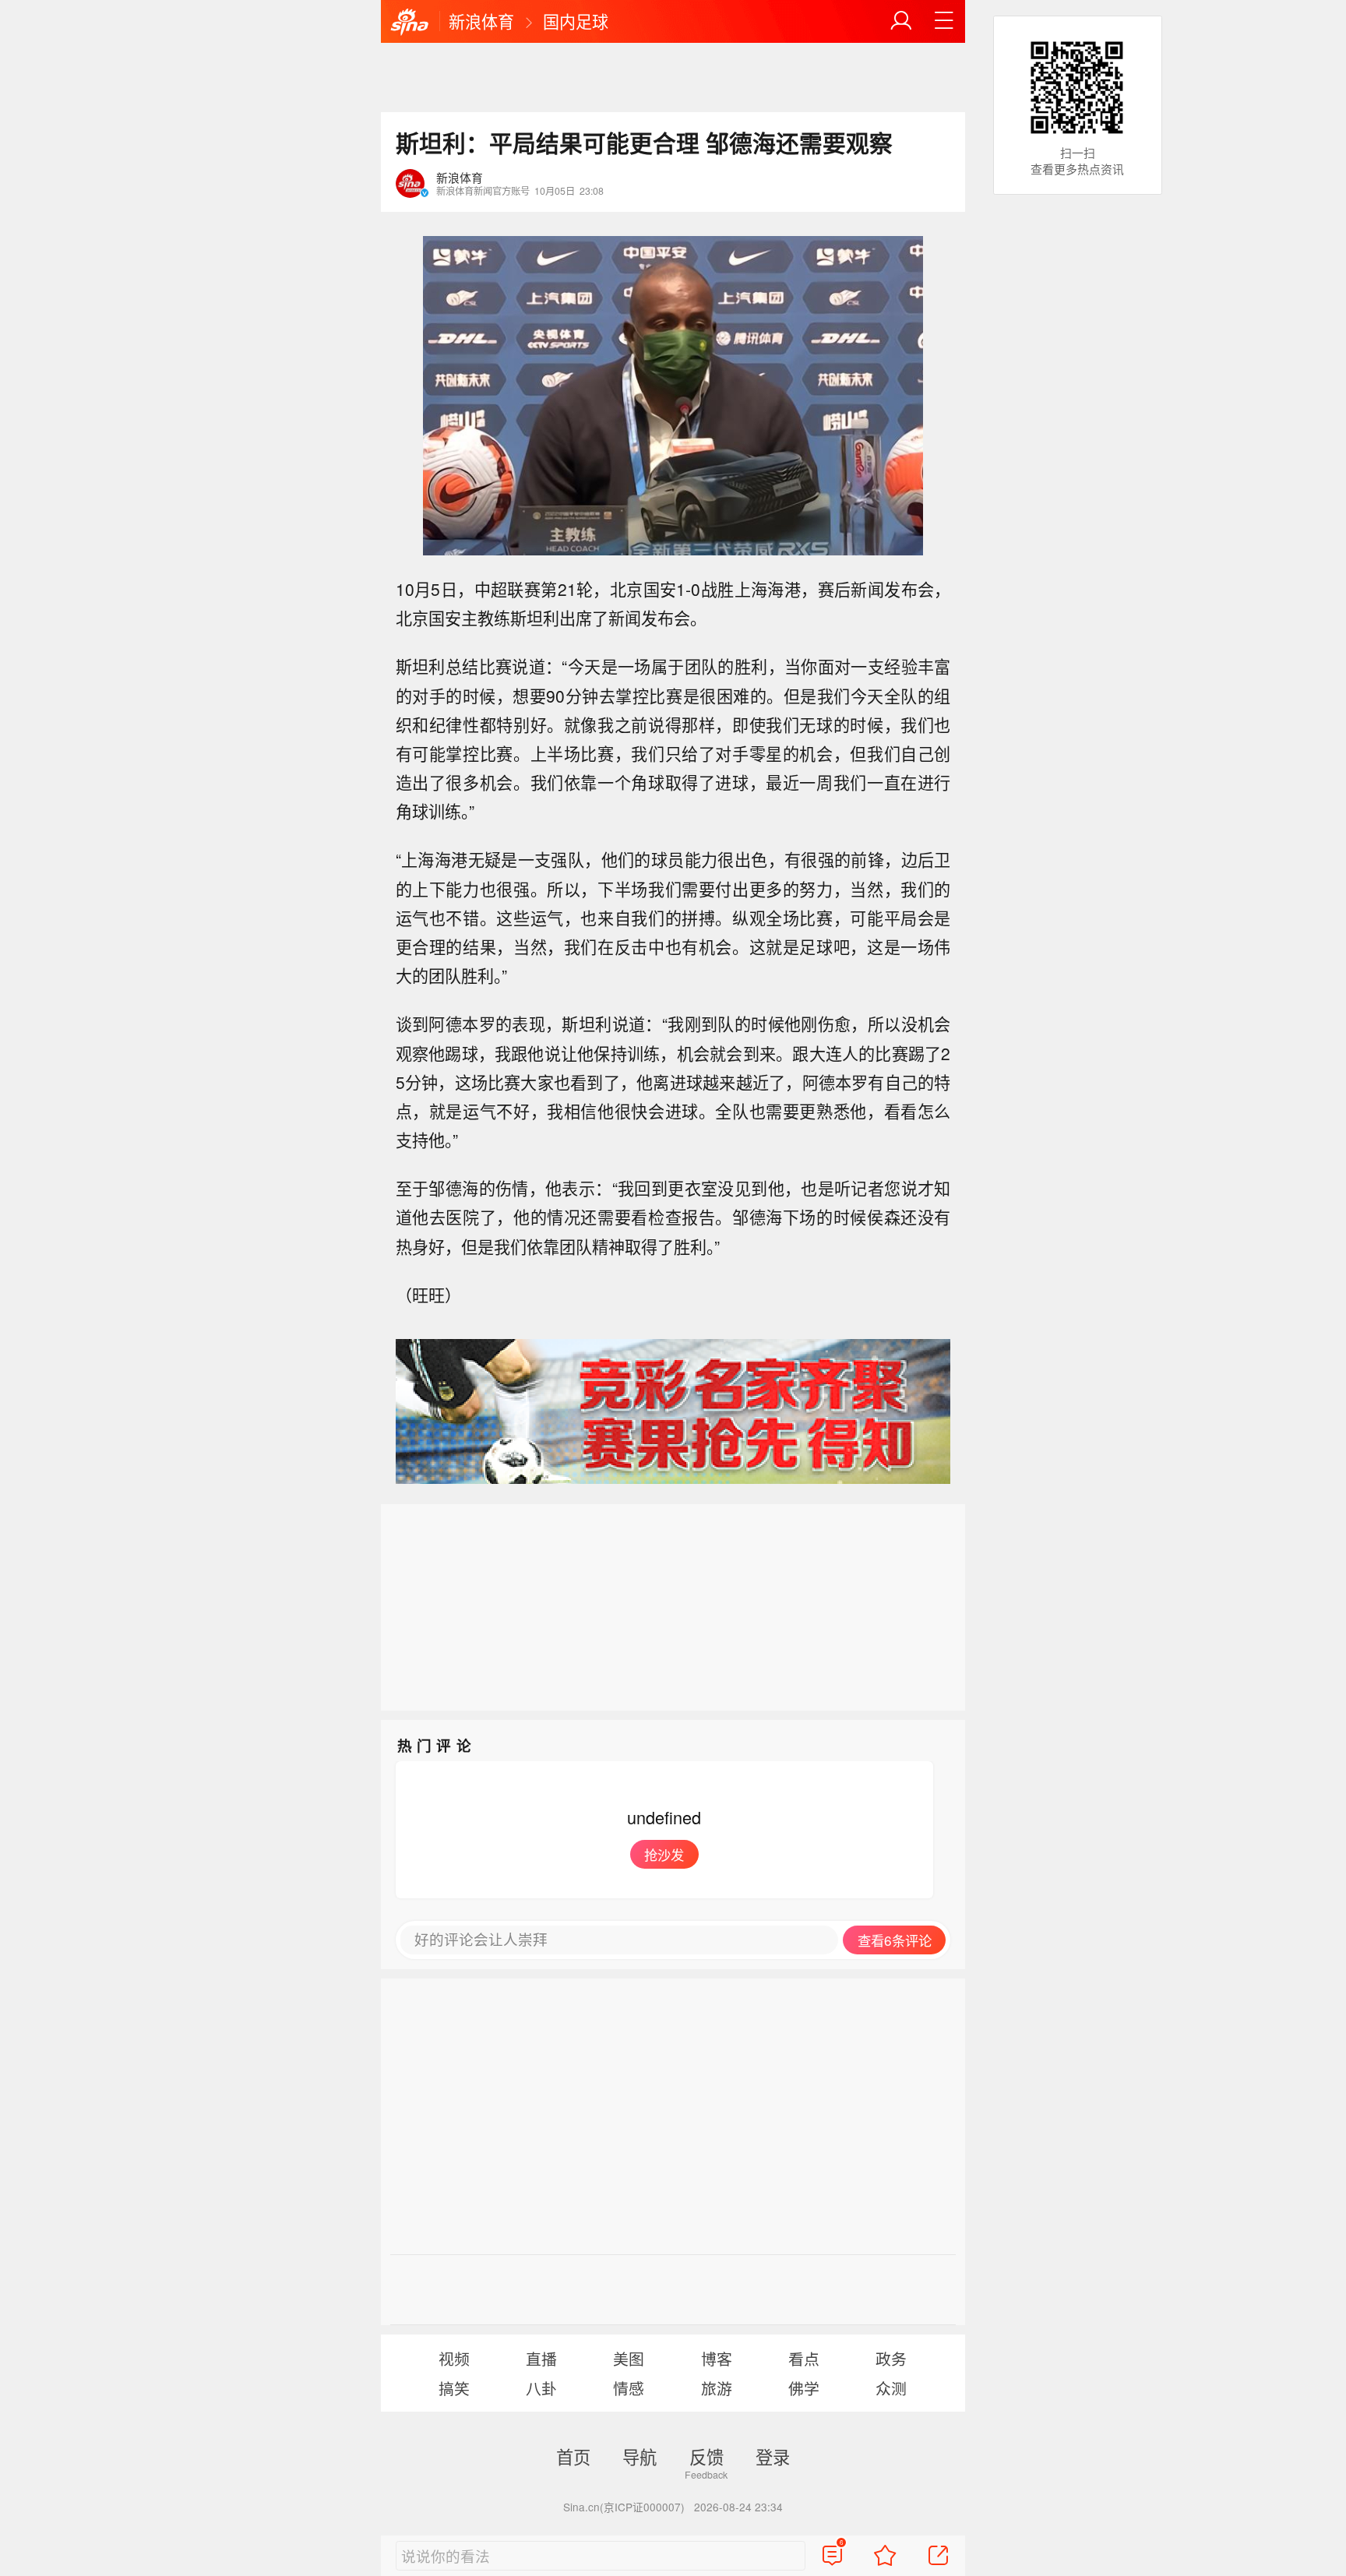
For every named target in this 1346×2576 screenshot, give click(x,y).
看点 (804, 2358)
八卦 (541, 2388)
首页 (573, 2456)
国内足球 (576, 21)
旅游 (717, 2388)
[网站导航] (944, 21)
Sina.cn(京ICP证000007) (624, 2507)
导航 (640, 2456)
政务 (891, 2358)
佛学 (804, 2388)
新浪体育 (481, 21)
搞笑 (454, 2388)
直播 (541, 2358)
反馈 (706, 2456)
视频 (454, 2358)
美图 (629, 2358)
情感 (629, 2388)
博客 (717, 2358)
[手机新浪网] (410, 23)
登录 (773, 2456)
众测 (891, 2388)
